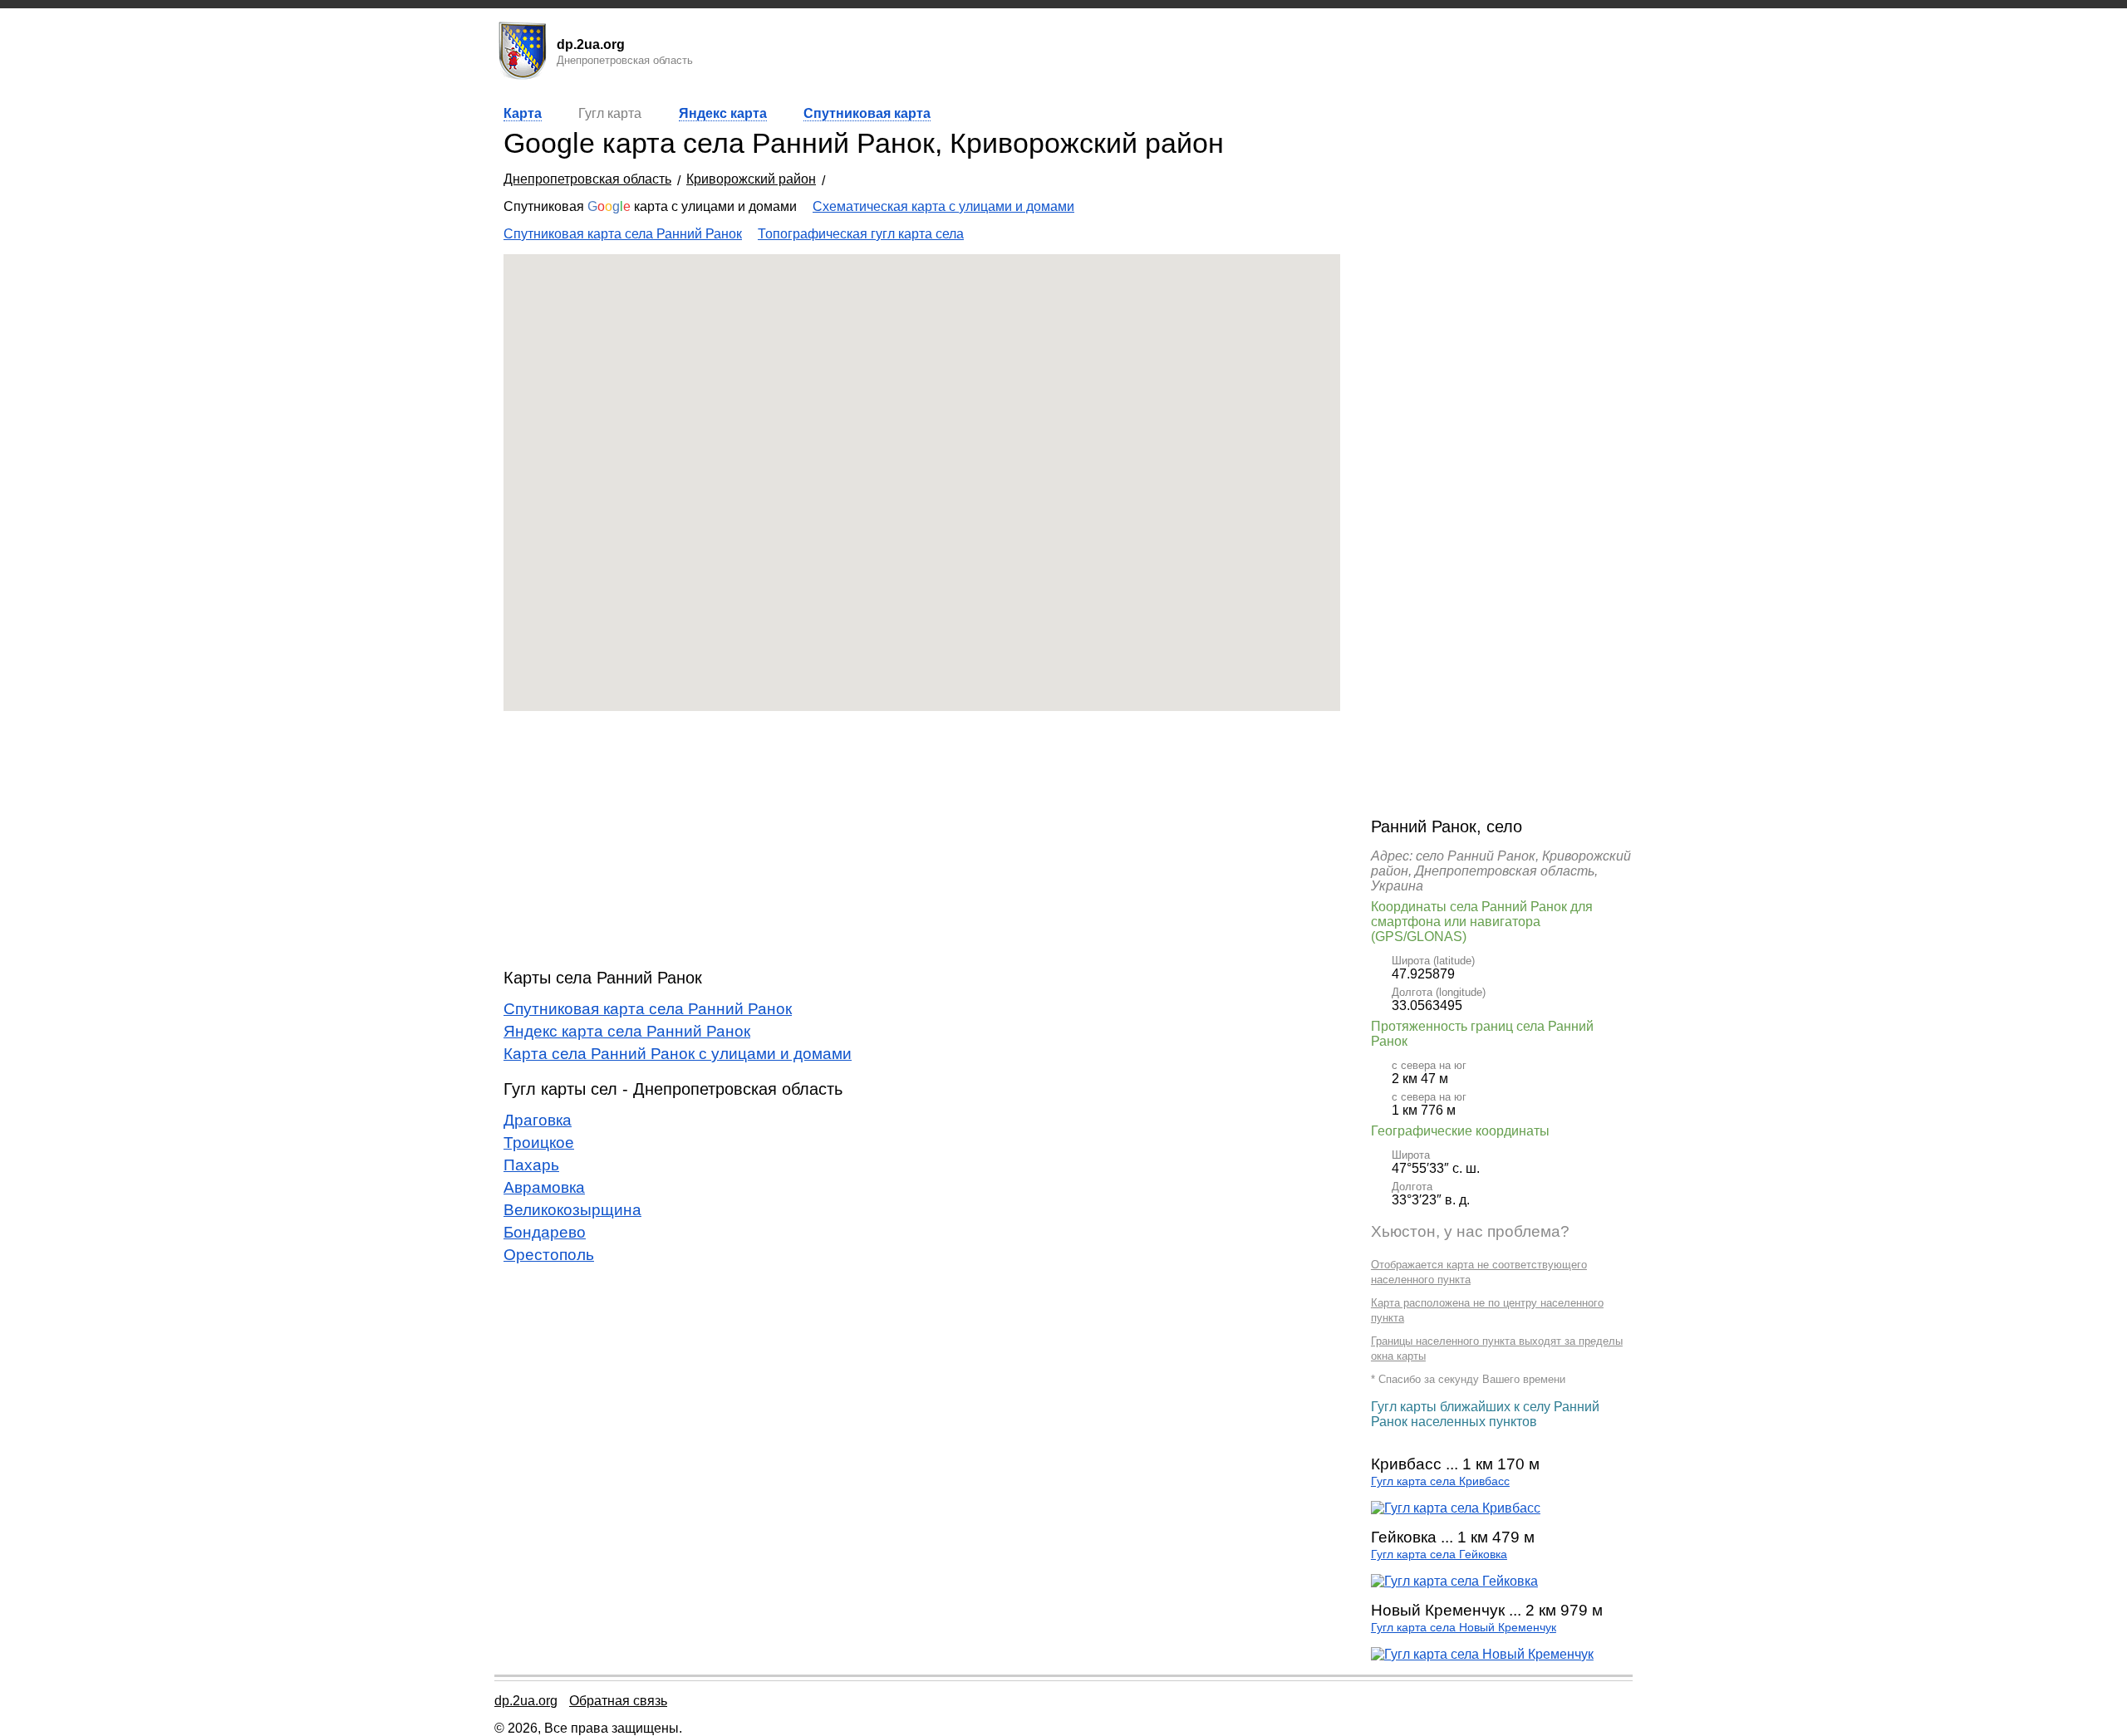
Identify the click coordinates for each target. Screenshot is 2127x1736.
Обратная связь (618, 1701)
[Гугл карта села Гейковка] (1454, 1581)
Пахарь (531, 1165)
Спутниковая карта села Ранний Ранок (623, 234)
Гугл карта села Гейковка (1439, 1555)
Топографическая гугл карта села (861, 234)
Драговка (538, 1120)
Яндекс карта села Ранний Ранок (627, 1031)
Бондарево (545, 1232)
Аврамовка (544, 1187)
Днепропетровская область (587, 179)
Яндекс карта (723, 113)
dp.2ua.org (526, 1701)
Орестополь (549, 1255)
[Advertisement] (922, 840)
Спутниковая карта (867, 113)
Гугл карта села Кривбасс (1440, 1481)
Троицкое (539, 1143)
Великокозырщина (572, 1210)
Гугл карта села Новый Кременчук (1464, 1628)
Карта (523, 113)
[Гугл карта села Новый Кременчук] (1482, 1654)
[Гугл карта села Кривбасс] (1456, 1508)
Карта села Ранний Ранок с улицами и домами (678, 1054)
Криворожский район (751, 179)
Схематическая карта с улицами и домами (943, 206)
